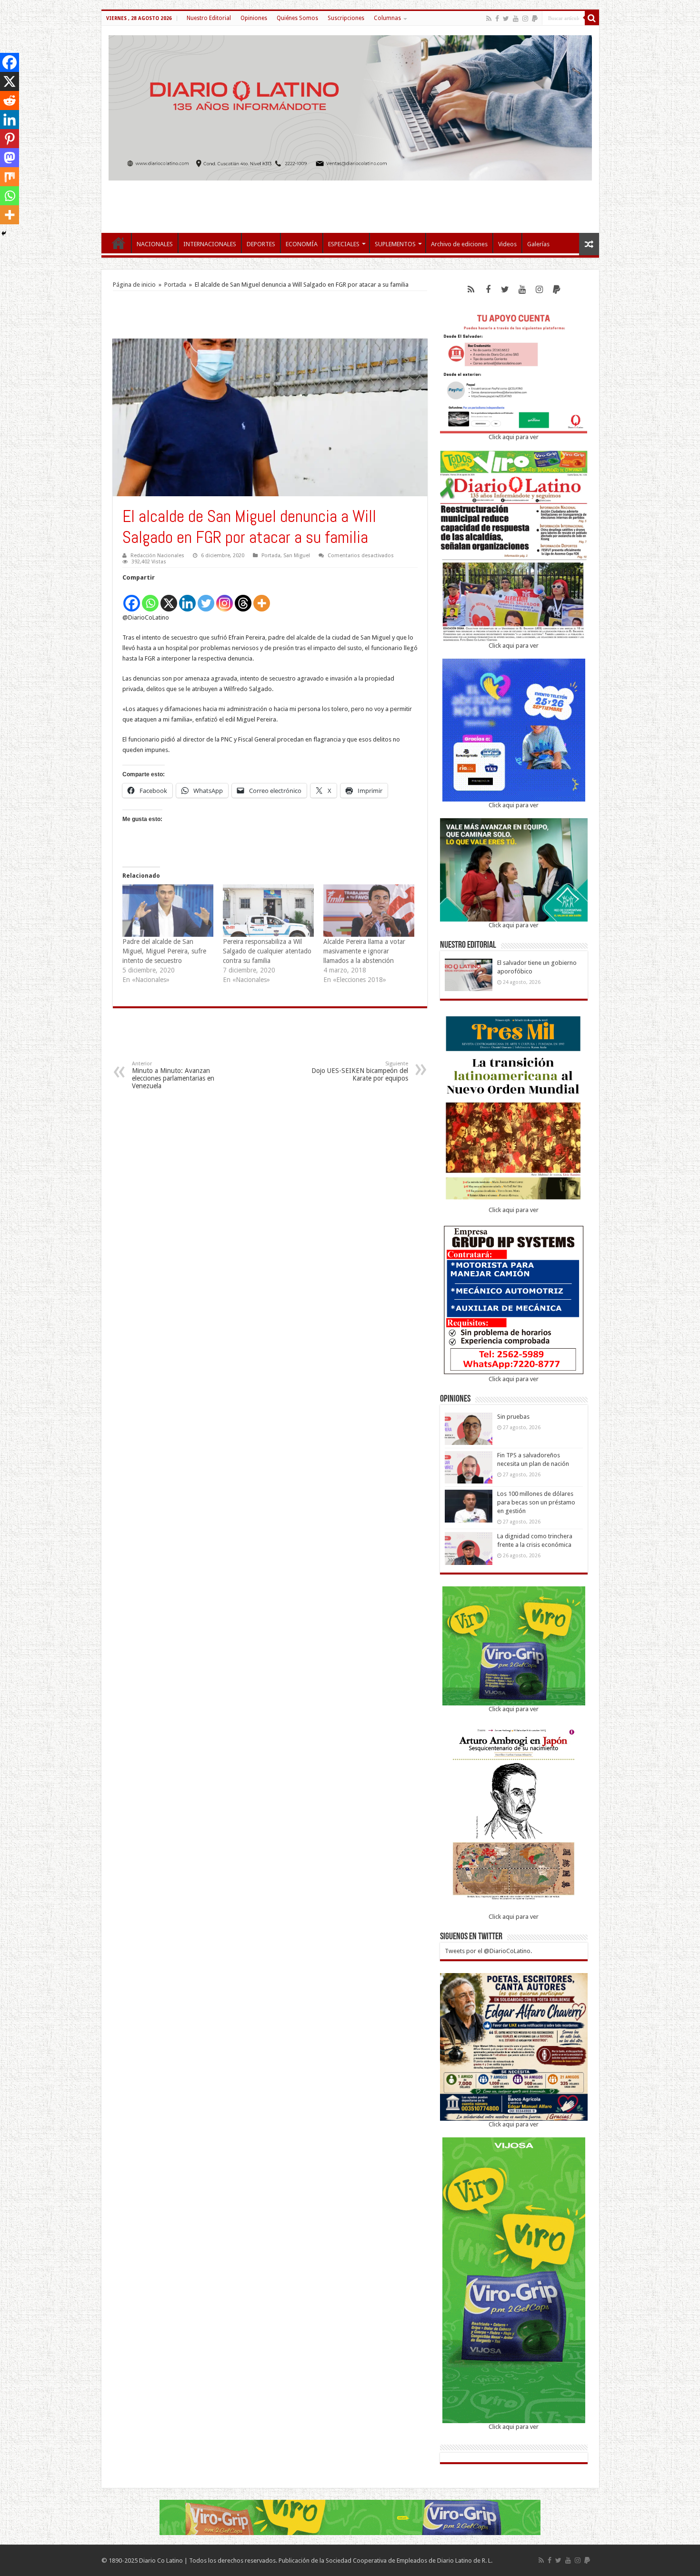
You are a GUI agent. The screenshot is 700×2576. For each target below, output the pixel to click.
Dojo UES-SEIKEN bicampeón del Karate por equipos (360, 1071)
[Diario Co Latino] (350, 106)
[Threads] (243, 598)
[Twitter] (506, 19)
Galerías (538, 244)
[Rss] (489, 19)
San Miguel (297, 556)
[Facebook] (497, 19)
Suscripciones (346, 18)
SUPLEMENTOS (395, 244)
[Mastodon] (10, 158)
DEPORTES (261, 244)
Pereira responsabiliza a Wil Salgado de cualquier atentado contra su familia (267, 951)
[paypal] (535, 19)
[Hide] (4, 233)
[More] (262, 598)
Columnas (387, 18)
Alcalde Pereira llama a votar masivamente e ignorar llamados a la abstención (364, 951)
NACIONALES (155, 244)
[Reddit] (10, 100)
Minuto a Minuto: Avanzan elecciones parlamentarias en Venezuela (173, 1075)
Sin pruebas (513, 1417)
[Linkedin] (187, 598)
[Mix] (10, 177)
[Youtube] (516, 19)
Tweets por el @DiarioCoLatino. (488, 1951)
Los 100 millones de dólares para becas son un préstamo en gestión (536, 1502)
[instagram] (525, 19)
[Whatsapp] (150, 598)
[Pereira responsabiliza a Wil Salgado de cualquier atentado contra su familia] (268, 910)
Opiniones (254, 18)
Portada (175, 285)
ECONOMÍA (302, 244)
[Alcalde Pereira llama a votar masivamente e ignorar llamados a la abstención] (369, 910)
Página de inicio (134, 285)
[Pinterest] (10, 139)
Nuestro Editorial (209, 18)
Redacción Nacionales (157, 556)
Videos (507, 244)
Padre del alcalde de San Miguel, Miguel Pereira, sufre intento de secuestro (164, 951)
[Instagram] (225, 598)
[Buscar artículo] (592, 18)
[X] (169, 598)
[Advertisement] (350, 202)
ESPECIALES (344, 244)
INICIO (119, 243)
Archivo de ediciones (459, 244)
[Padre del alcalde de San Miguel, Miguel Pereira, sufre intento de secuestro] (168, 910)
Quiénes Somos (297, 18)
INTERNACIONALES (210, 244)
